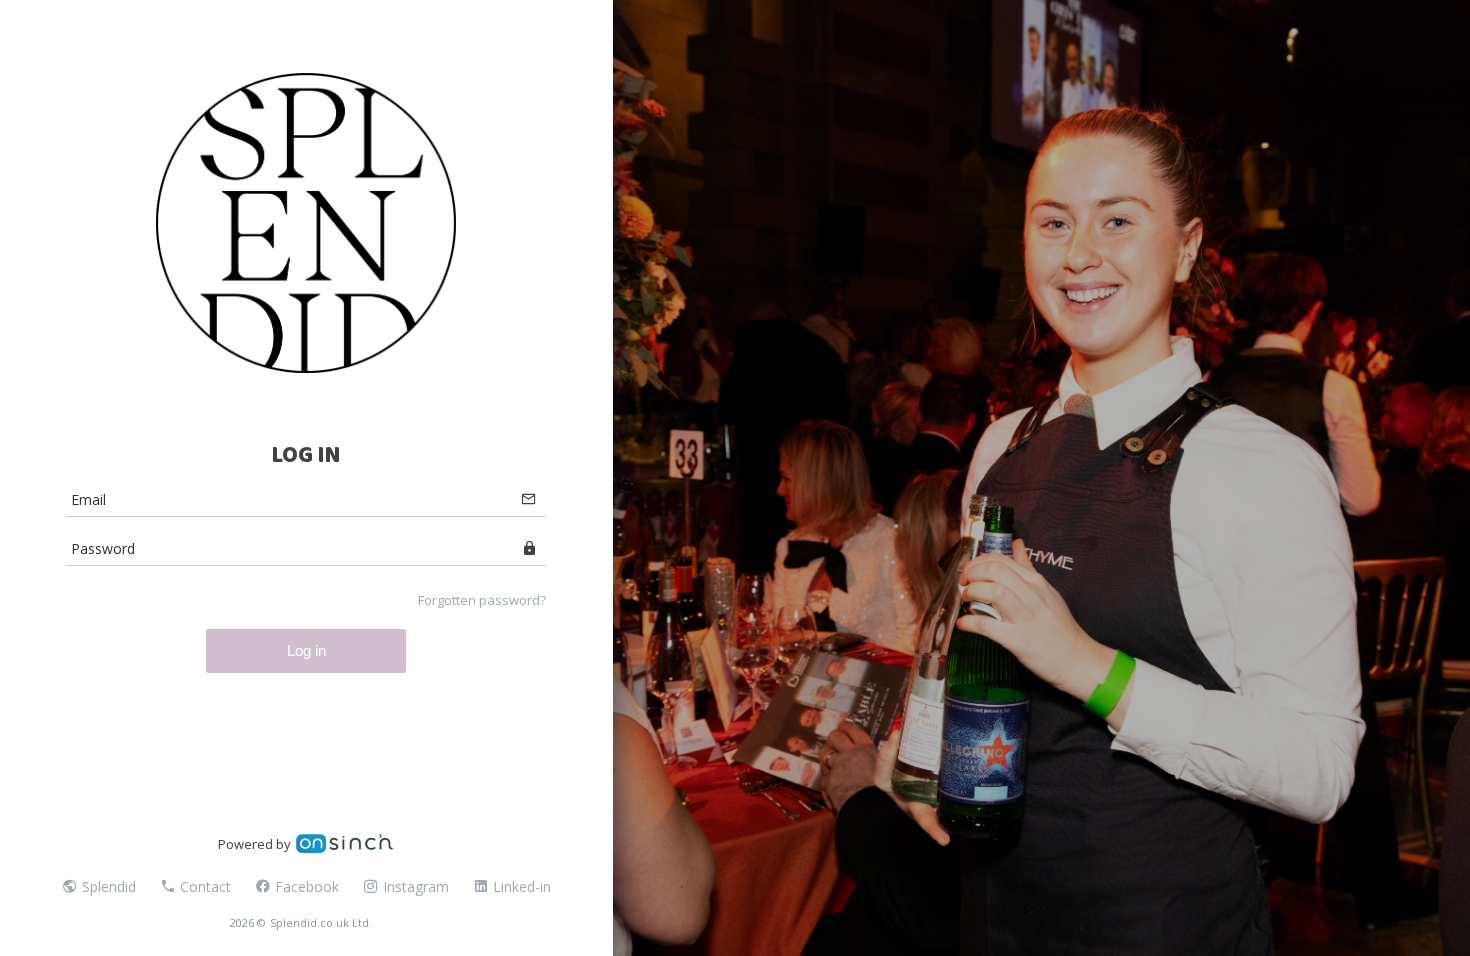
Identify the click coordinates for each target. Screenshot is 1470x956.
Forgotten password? (482, 600)
